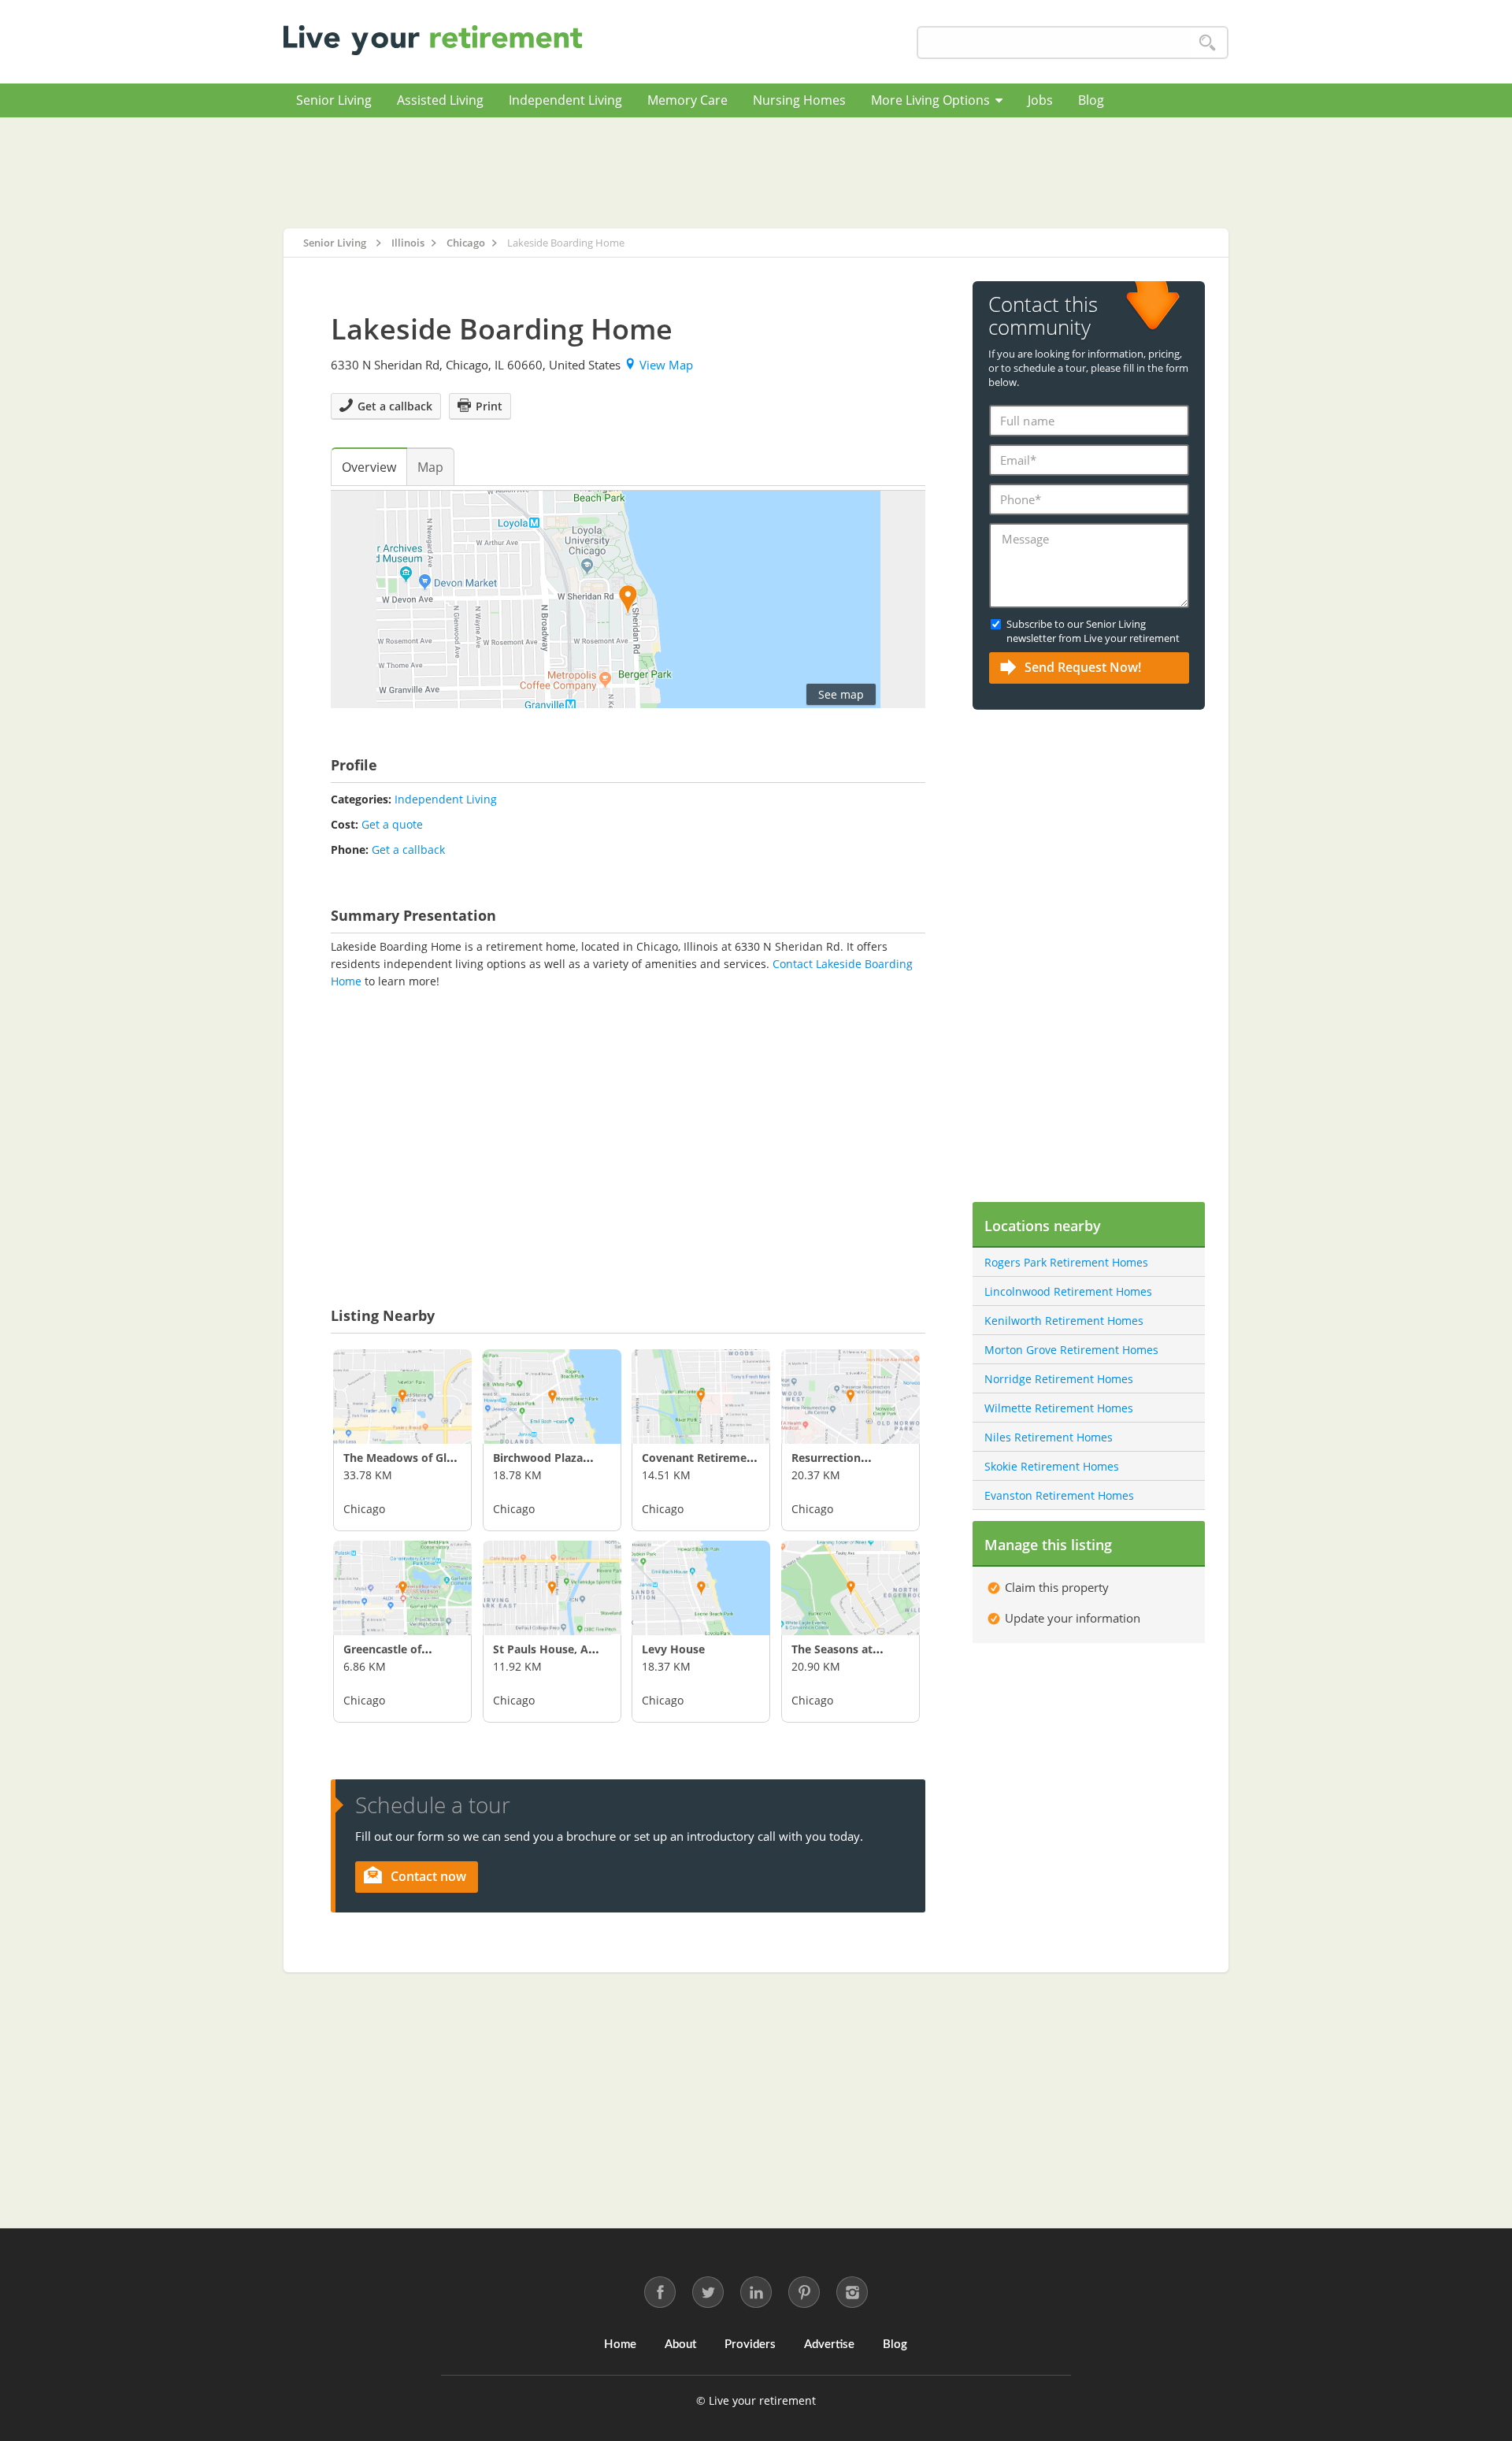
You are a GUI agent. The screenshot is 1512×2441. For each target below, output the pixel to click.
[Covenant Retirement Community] (701, 1397)
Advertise (829, 2345)
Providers (750, 2345)
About (680, 2345)
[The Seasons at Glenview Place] (850, 1588)
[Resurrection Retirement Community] (850, 1397)
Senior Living (334, 100)
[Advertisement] (756, 173)
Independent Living (565, 100)
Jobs (1040, 100)
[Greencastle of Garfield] (402, 1588)
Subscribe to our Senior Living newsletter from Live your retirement (1093, 631)
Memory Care (687, 100)
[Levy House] (701, 1588)
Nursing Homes (799, 100)
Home (620, 2345)
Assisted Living (440, 100)
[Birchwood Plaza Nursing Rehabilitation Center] (552, 1397)
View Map (666, 365)
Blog (1091, 100)
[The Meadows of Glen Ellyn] (402, 1397)
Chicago (364, 1509)
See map (841, 694)
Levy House (673, 1649)
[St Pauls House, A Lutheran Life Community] (552, 1588)
